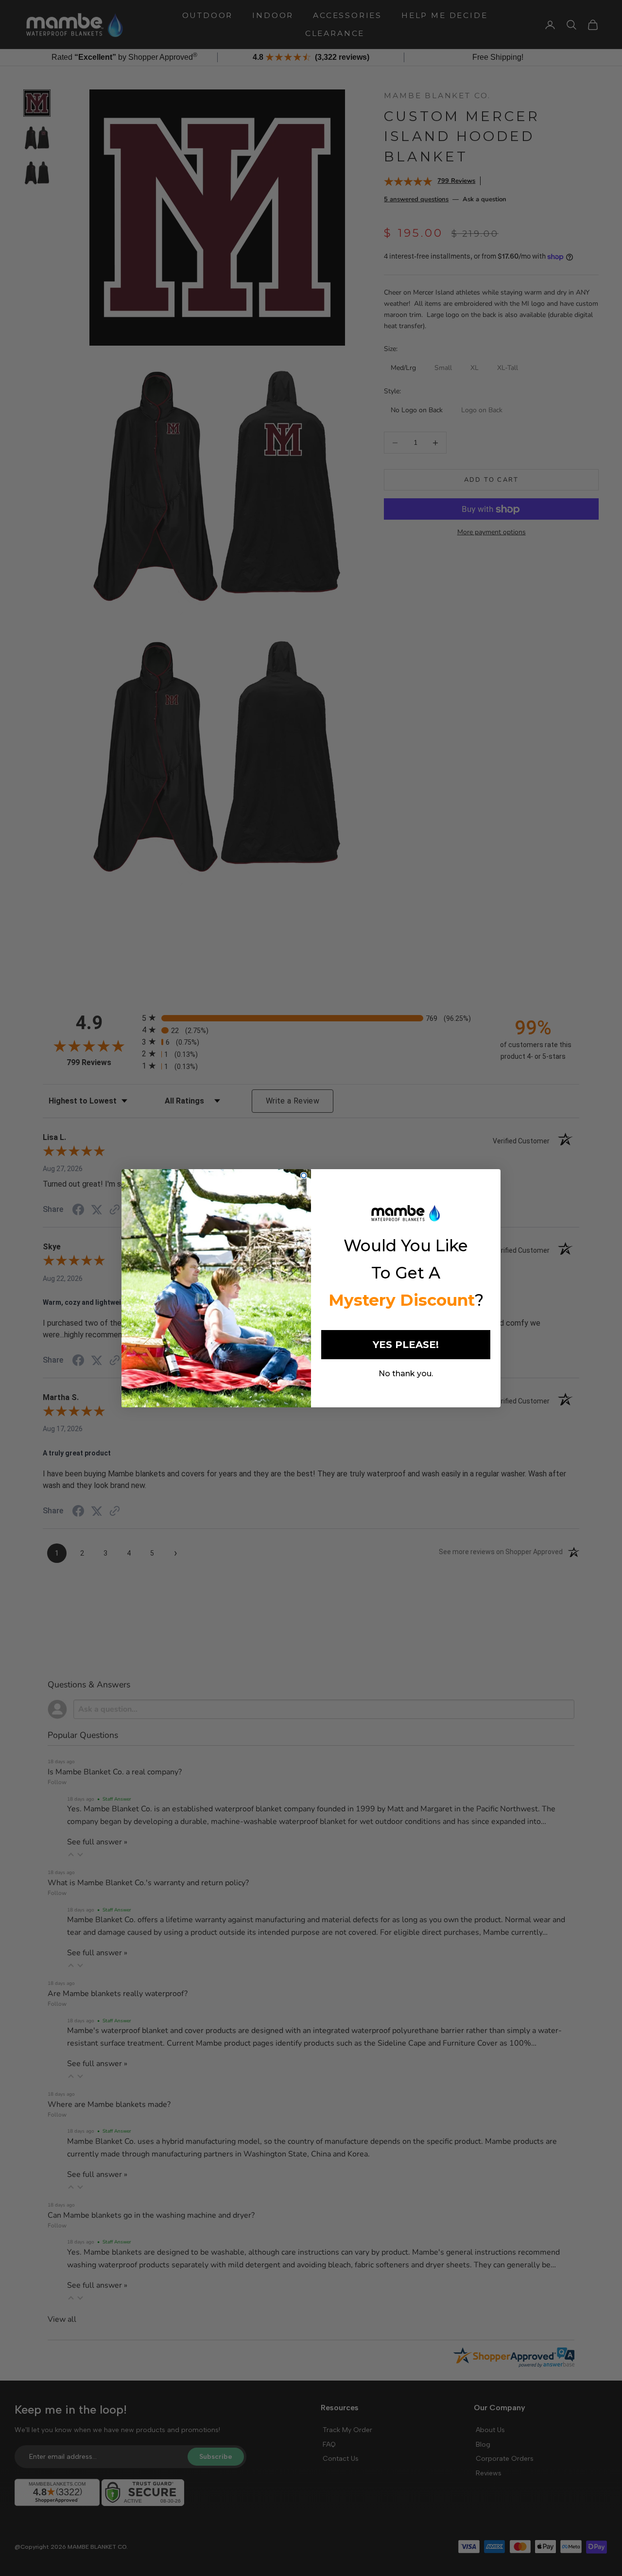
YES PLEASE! (406, 1345)
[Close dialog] (304, 1175)
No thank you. (406, 1374)
